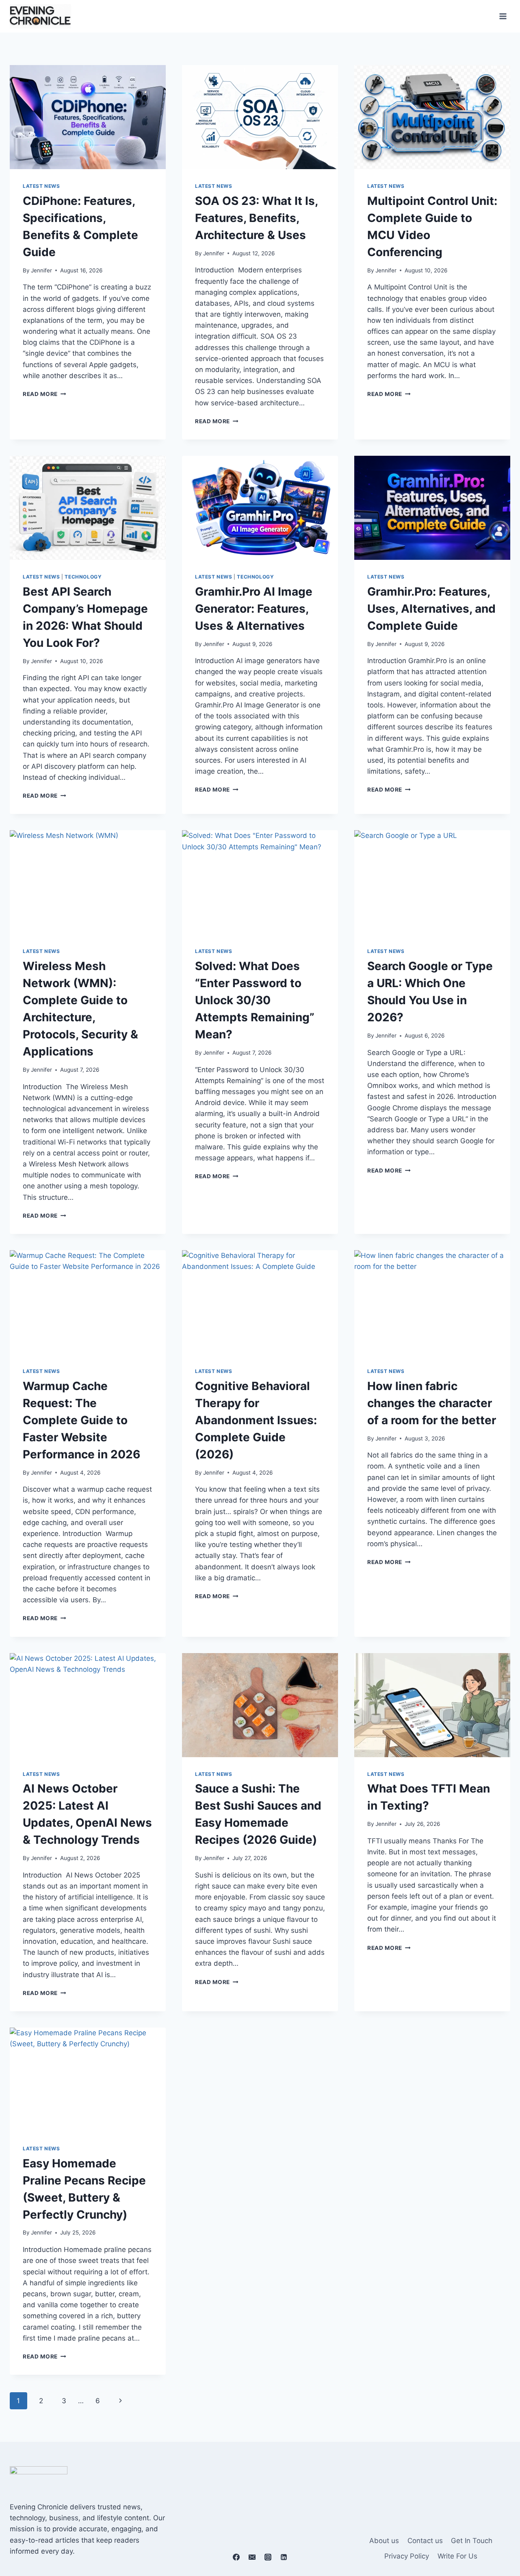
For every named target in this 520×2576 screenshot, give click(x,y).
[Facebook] (236, 2557)
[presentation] (88, 117)
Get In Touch (472, 2541)
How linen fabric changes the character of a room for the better (432, 1403)
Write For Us (457, 2556)
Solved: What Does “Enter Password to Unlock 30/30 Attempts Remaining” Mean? (255, 1000)
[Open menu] (503, 16)
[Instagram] (268, 2557)
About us (384, 2541)
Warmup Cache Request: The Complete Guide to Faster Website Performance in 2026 (81, 1420)
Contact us (425, 2541)
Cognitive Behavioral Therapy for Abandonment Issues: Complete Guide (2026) (256, 1420)
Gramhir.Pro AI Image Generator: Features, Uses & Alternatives (254, 609)
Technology (83, 577)
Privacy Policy (407, 2556)
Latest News (41, 186)
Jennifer (41, 270)
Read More (44, 394)
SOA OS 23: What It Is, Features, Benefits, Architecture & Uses (256, 218)
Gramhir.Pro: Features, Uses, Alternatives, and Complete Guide (431, 609)
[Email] (252, 2557)
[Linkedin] (284, 2557)
